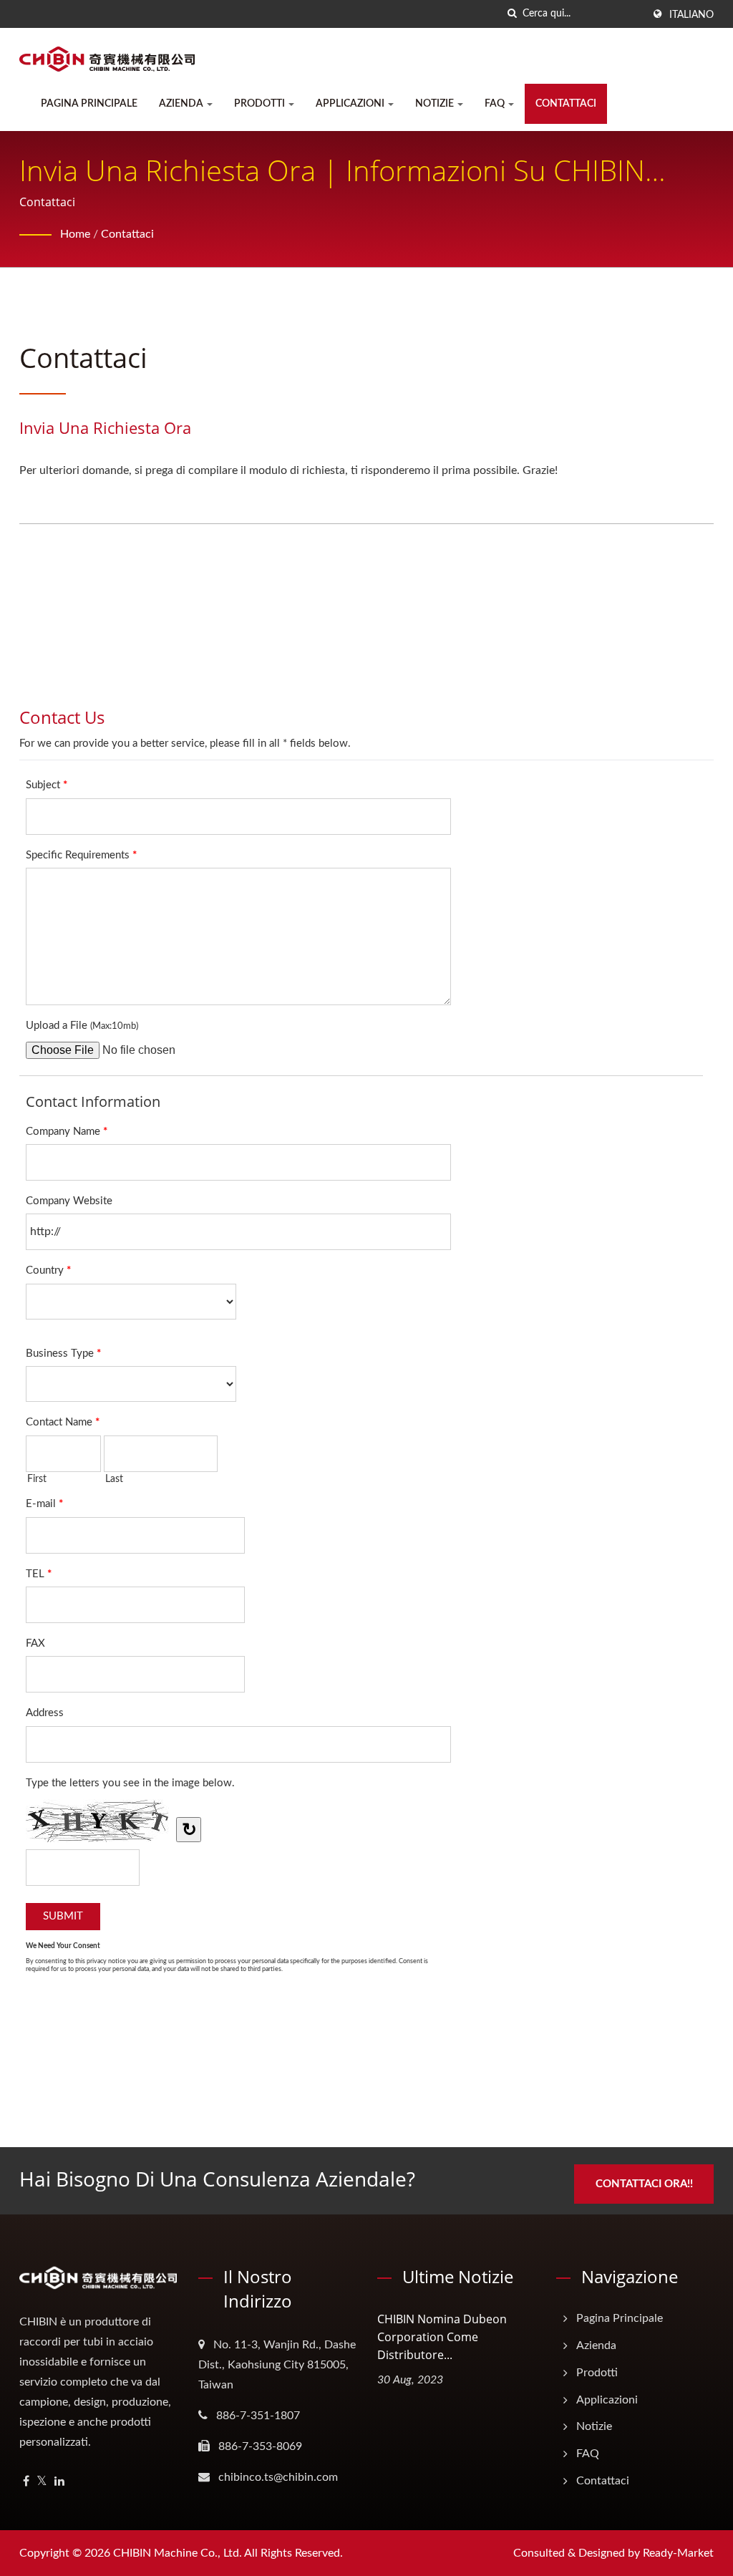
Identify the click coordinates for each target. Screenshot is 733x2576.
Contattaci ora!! (644, 2184)
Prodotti (261, 104)
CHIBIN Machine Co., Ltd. (178, 2553)
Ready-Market (678, 2553)
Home (75, 234)
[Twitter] (42, 2482)
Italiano (691, 15)
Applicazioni (351, 104)
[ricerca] (512, 14)
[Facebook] (26, 2482)
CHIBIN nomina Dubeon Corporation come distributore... (442, 2337)
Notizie (436, 104)
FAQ (496, 104)
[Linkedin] (59, 2482)
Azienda (182, 104)
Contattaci (566, 104)
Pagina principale (89, 104)
